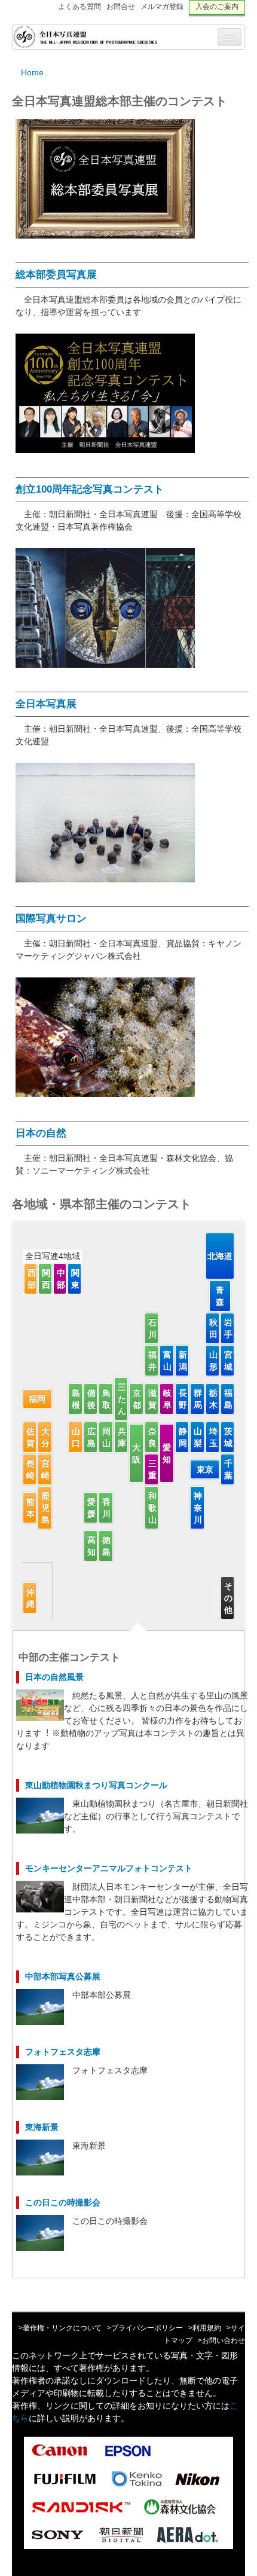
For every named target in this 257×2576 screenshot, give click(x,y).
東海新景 (42, 2127)
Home (32, 72)
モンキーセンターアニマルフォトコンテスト (109, 1868)
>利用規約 (205, 2328)
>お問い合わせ (221, 2340)
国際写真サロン (51, 919)
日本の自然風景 (54, 1677)
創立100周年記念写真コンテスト (90, 489)
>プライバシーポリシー (145, 2328)
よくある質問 (79, 7)
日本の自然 (41, 1133)
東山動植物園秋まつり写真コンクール (96, 1785)
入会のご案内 (217, 7)
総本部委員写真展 (56, 275)
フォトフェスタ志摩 (63, 2052)
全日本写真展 (46, 704)
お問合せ (121, 7)
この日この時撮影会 (63, 2202)
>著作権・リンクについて (60, 2328)
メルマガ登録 (162, 7)
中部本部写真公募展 (63, 1976)
